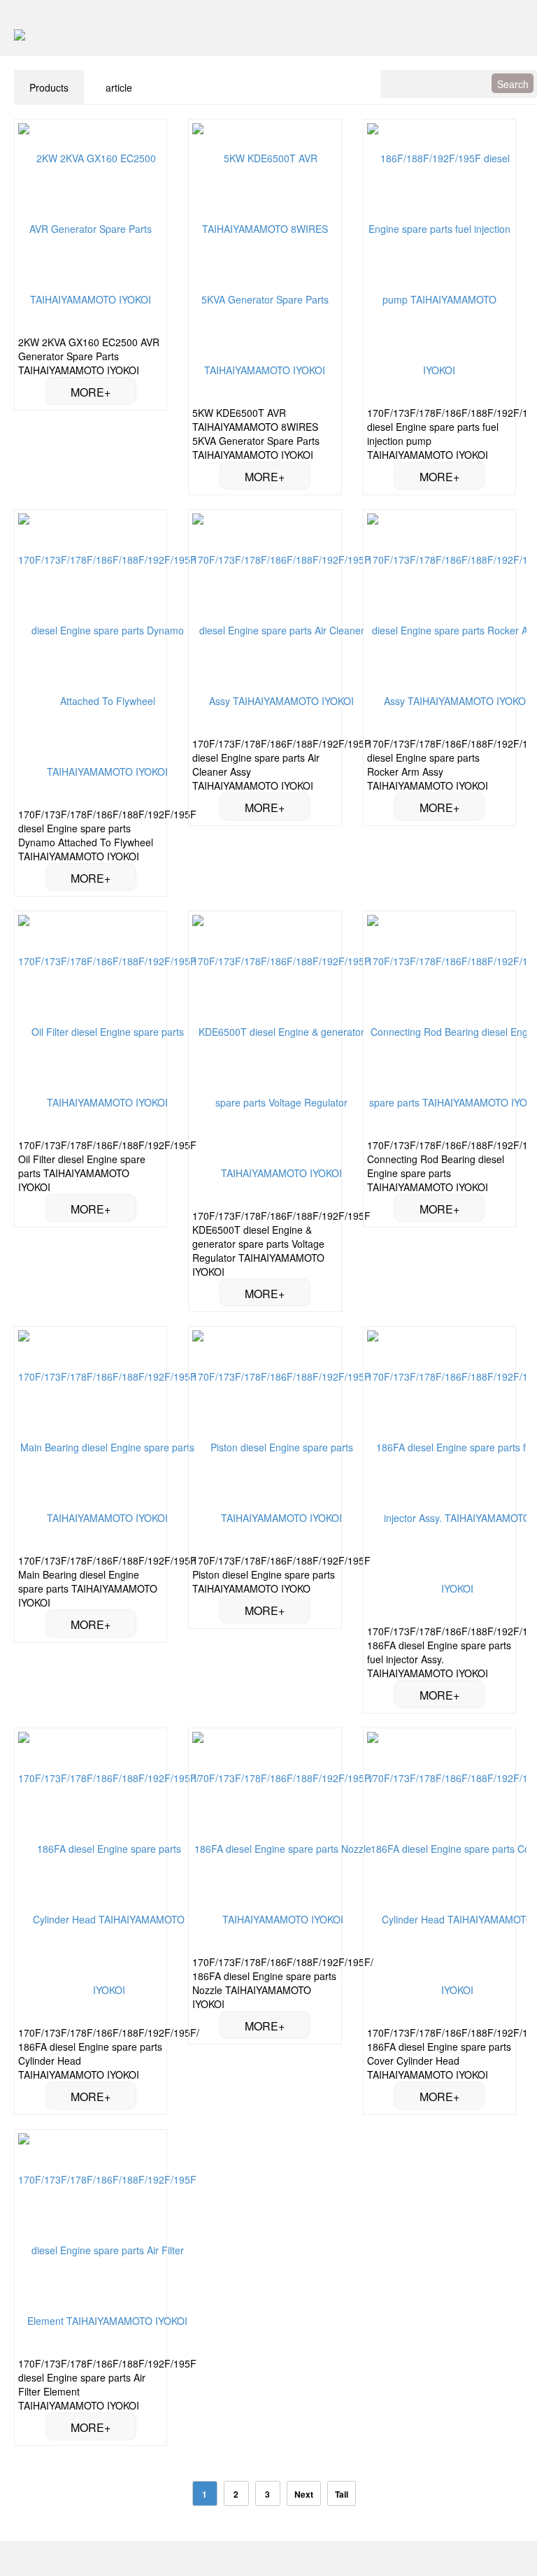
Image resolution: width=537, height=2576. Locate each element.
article (119, 87)
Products (49, 87)
